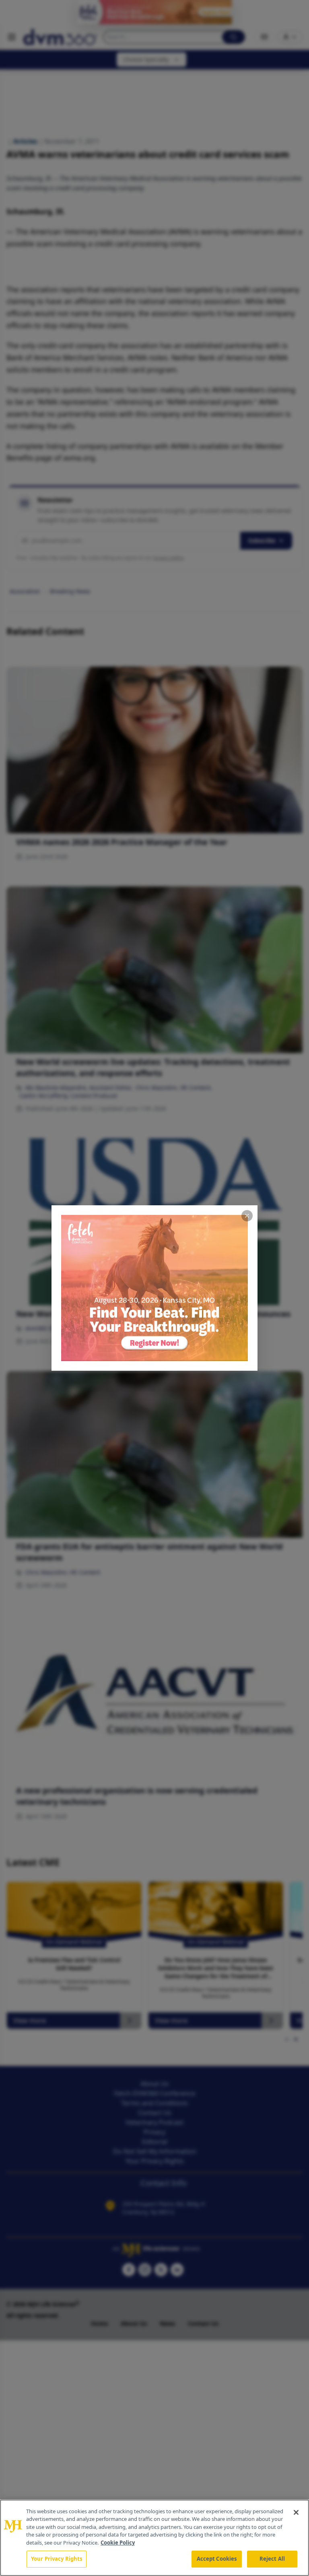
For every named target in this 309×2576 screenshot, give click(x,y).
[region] (154, 2538)
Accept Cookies (217, 2559)
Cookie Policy (118, 2543)
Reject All (272, 2559)
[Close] (296, 2512)
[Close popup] (247, 1216)
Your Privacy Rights (57, 2559)
